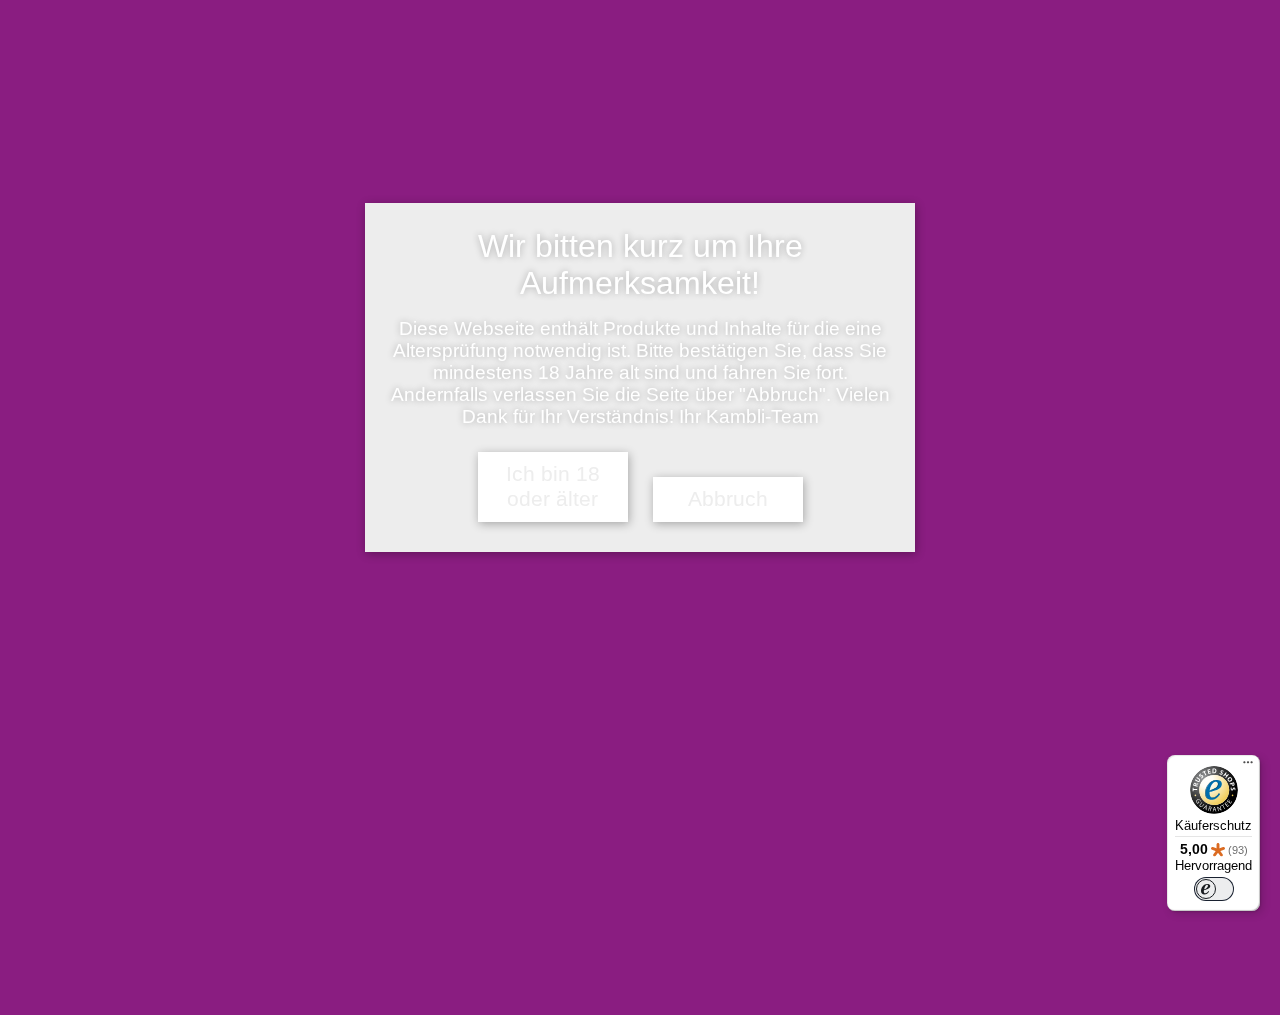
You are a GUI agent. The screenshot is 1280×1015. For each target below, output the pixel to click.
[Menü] (1248, 767)
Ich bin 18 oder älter (553, 486)
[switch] (1214, 889)
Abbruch (728, 499)
